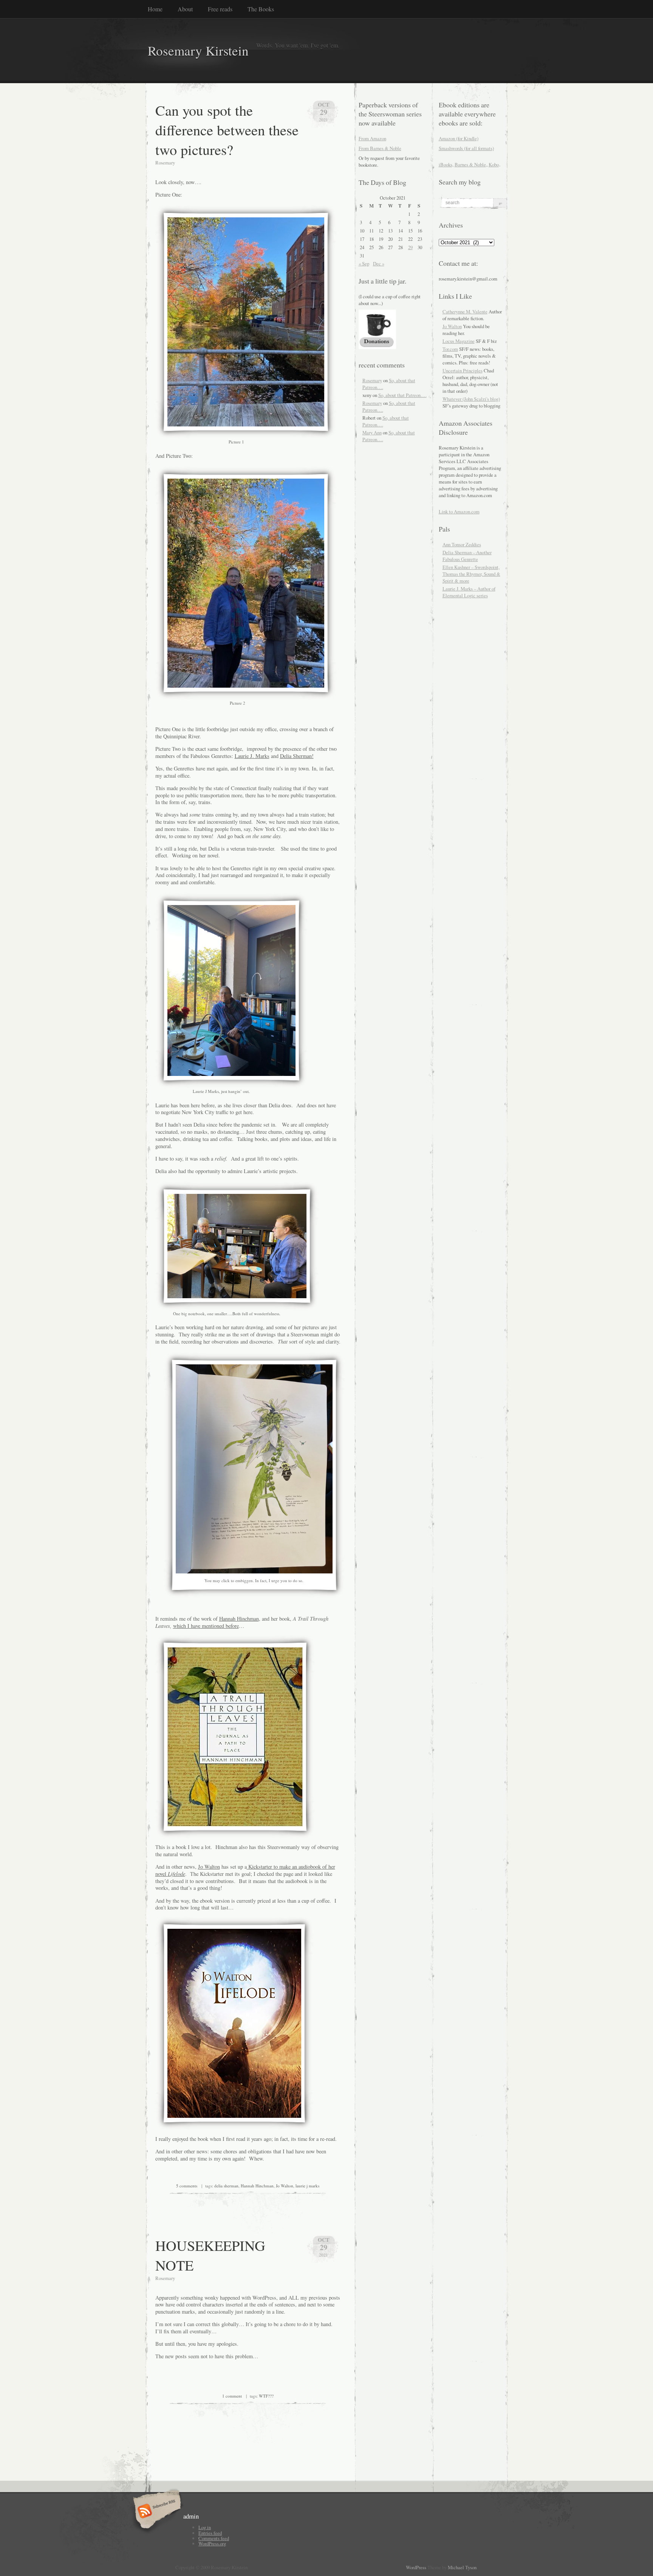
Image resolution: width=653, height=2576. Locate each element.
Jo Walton (209, 1867)
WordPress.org (212, 2543)
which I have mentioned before (206, 1626)
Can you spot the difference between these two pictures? (227, 130)
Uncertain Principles (463, 370)
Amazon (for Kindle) (459, 138)
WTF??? (266, 2396)
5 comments (187, 2186)
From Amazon (372, 138)
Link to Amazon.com (459, 511)
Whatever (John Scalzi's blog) (471, 399)
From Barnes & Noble (380, 148)
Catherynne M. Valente (465, 312)
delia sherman (226, 2186)
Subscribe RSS (156, 2512)
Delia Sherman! (297, 756)
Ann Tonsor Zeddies (462, 544)
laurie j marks (307, 2186)
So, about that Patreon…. (402, 395)
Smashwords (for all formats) (466, 148)
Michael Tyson (462, 2567)
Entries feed (210, 2533)
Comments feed (214, 2538)
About (185, 9)
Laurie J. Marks (252, 756)
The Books (261, 9)
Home (155, 9)
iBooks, (446, 164)
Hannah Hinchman (239, 1619)
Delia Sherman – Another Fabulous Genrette (467, 556)
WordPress (416, 2567)
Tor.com (450, 349)
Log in (205, 2527)
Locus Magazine (459, 341)
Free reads (220, 9)
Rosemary (372, 380)
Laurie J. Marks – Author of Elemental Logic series (469, 592)
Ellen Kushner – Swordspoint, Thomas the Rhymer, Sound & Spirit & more (471, 574)
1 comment (232, 2396)
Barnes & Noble (470, 164)
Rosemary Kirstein (198, 50)
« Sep (364, 263)
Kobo (494, 164)
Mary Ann (372, 432)
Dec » (379, 263)
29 (410, 247)
